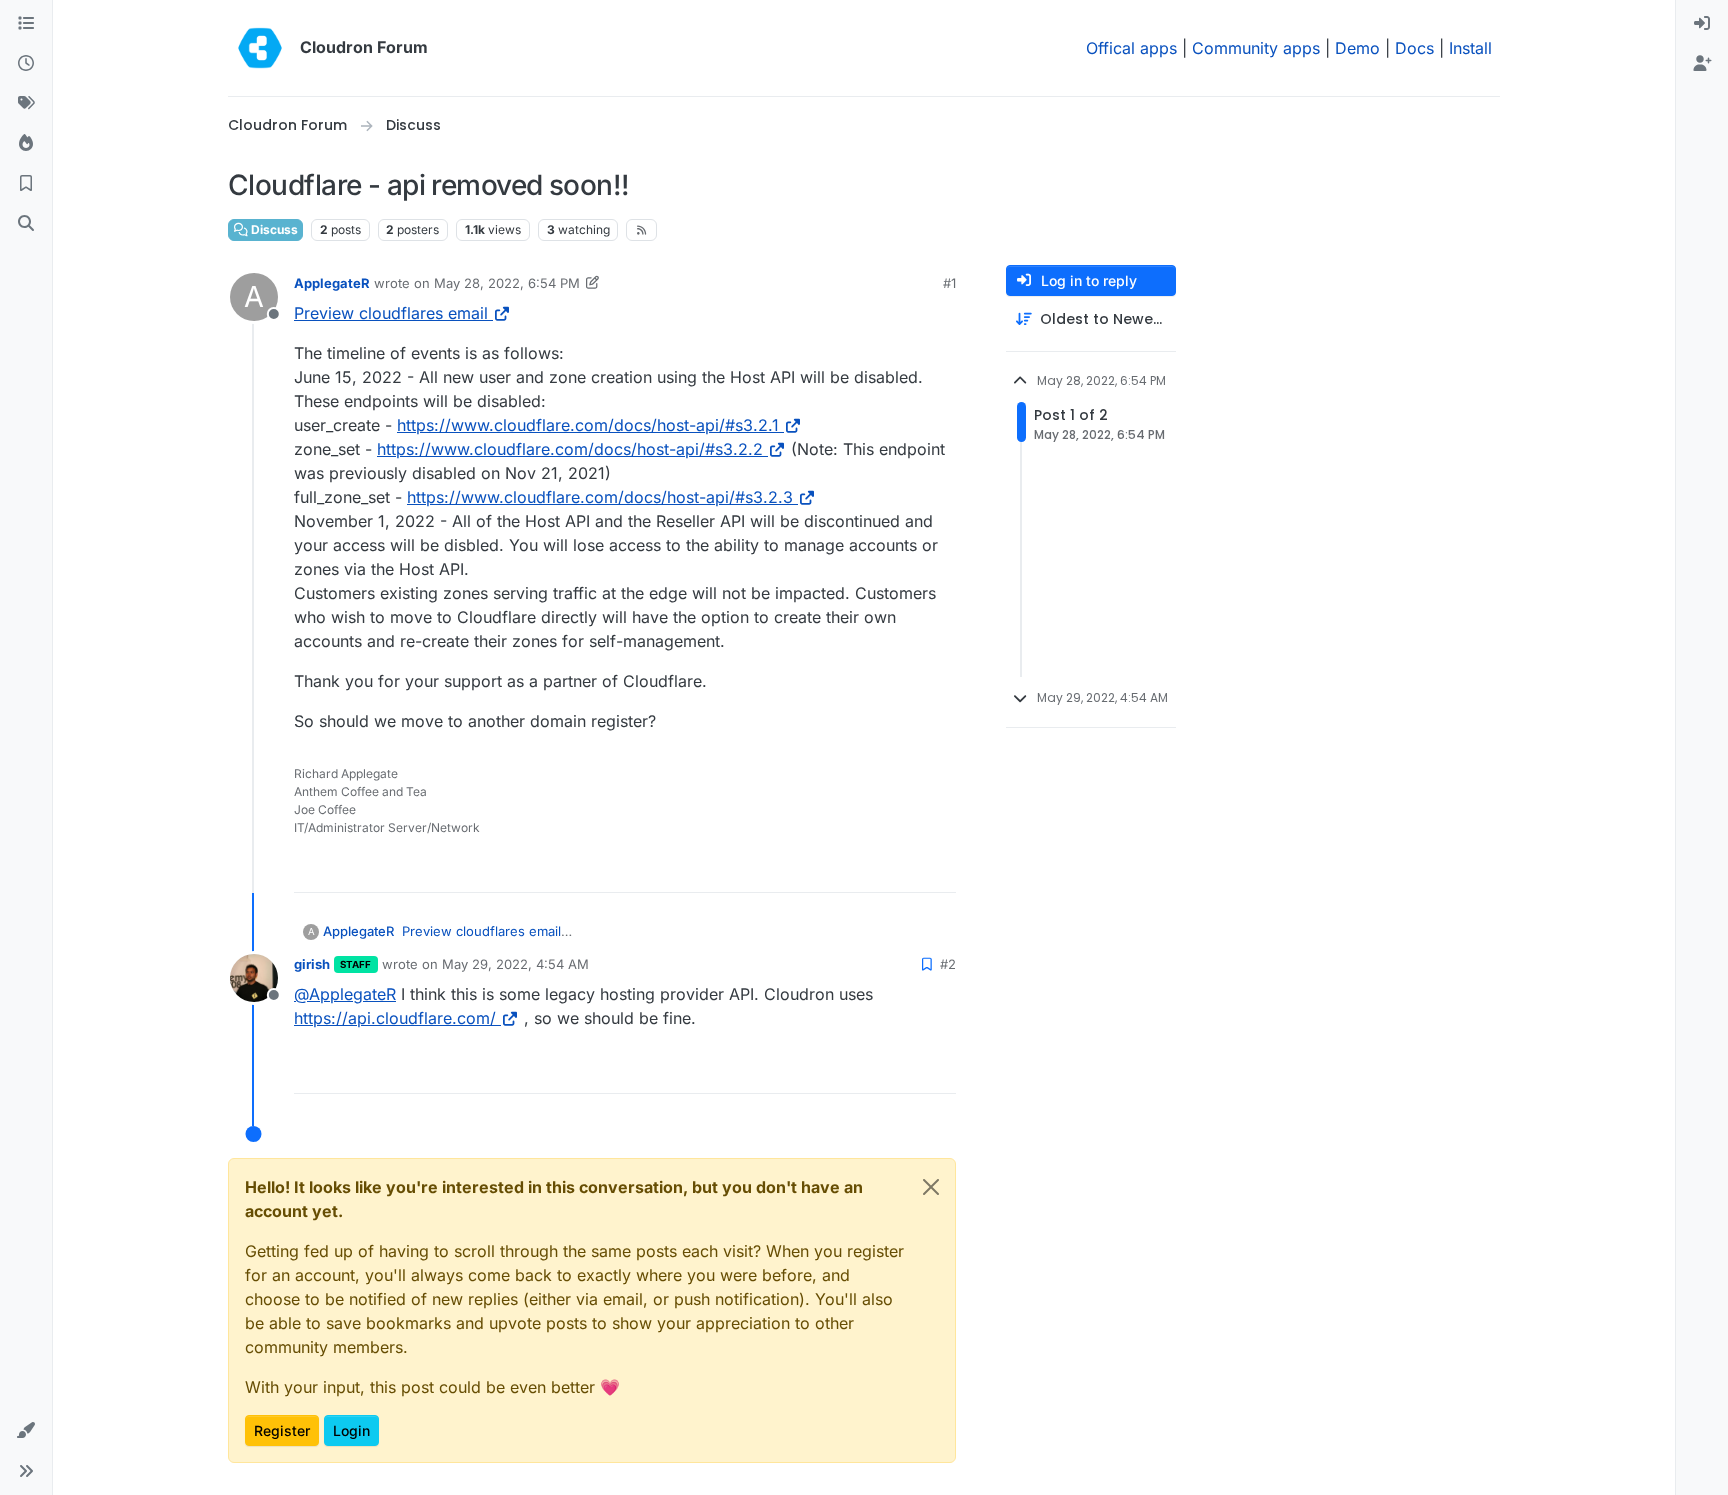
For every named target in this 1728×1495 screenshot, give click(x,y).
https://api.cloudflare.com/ (395, 1018)
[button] (26, 1431)
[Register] (1702, 64)
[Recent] (26, 64)
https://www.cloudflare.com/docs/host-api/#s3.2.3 (600, 497)
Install (1470, 48)
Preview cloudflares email (391, 313)
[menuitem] (1702, 24)
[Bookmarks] (26, 184)
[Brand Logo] (260, 48)
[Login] (1702, 24)
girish (312, 964)
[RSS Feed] (641, 230)
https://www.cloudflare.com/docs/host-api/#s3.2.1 (588, 425)
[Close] (931, 1187)
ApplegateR (332, 283)
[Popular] (26, 144)
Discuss (273, 229)
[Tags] (26, 104)
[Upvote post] (907, 868)
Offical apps (1131, 48)
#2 (948, 964)
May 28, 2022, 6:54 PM (507, 283)
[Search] (26, 224)
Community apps (1256, 48)
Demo (1357, 48)
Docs (1414, 48)
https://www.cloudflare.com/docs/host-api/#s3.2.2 (570, 449)
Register (282, 1430)
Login (351, 1430)
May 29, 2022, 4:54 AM (515, 964)
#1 (949, 283)
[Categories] (26, 24)
